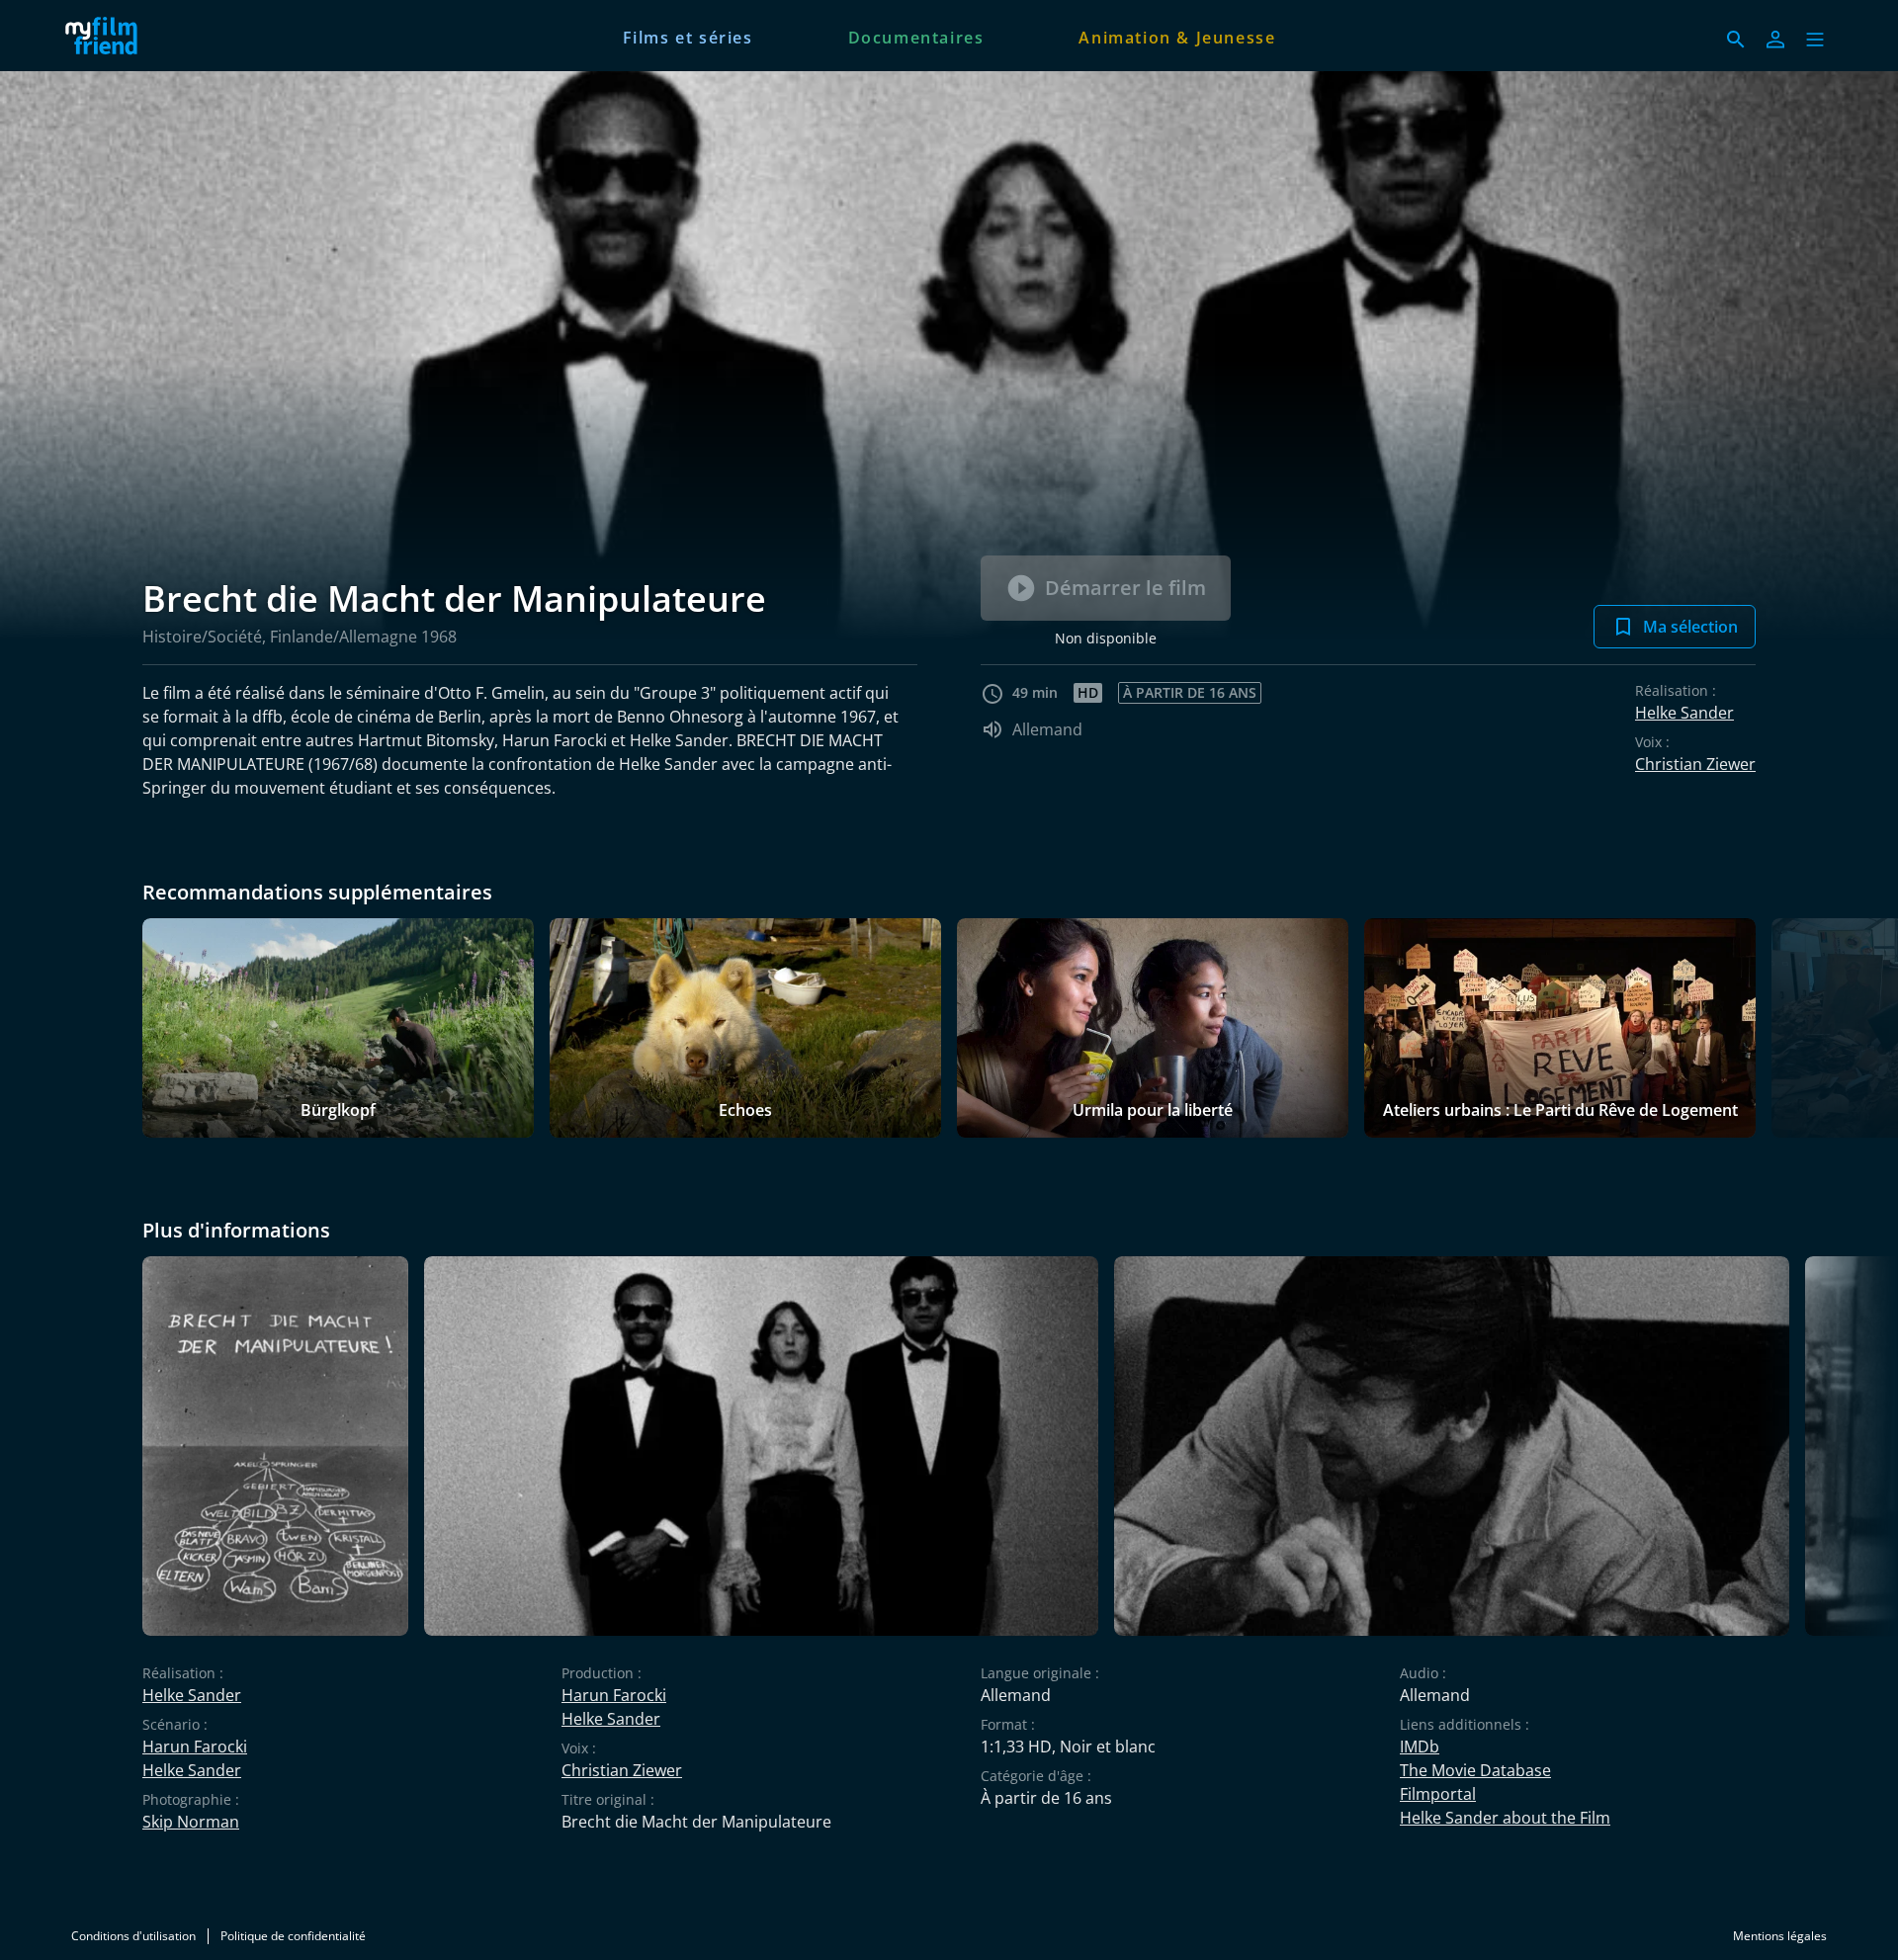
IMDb (1420, 1747)
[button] (1815, 40)
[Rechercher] (1736, 40)
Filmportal (1438, 1794)
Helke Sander (1684, 713)
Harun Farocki (195, 1747)
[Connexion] (1775, 40)
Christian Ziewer (1695, 764)
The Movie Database (1475, 1770)
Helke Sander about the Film (1505, 1818)
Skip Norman (191, 1822)
